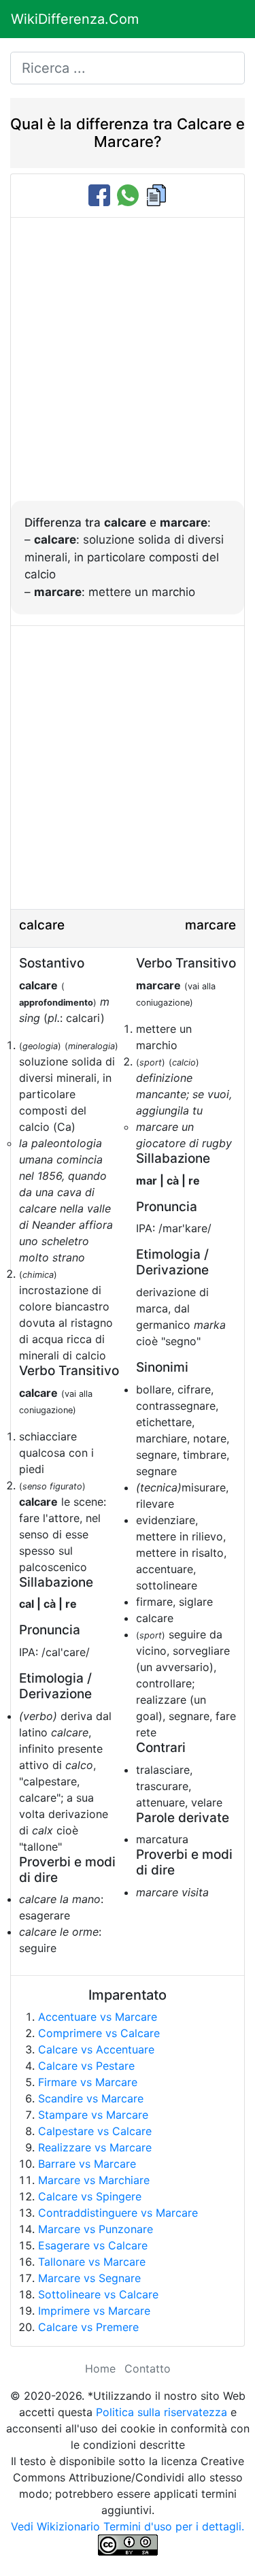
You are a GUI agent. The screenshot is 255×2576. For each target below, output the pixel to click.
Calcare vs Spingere (90, 2196)
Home (100, 2368)
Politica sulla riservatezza (161, 2412)
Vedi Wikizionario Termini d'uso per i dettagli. (128, 2526)
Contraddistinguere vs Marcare (118, 2213)
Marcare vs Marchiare (94, 2180)
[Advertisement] (128, 366)
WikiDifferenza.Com (75, 19)
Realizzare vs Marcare (95, 2147)
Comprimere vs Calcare (99, 2033)
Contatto (148, 2368)
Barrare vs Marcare (87, 2164)
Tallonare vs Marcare (92, 2262)
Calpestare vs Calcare (95, 2131)
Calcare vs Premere (88, 2327)
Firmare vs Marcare (88, 2082)
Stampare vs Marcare (93, 2115)
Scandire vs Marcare (91, 2098)
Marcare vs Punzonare (96, 2229)
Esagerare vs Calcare (93, 2245)
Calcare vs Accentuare (96, 2049)
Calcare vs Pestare (86, 2066)
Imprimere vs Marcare (94, 2311)
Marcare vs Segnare (89, 2278)
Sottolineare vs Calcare (98, 2294)
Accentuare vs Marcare (98, 2017)
